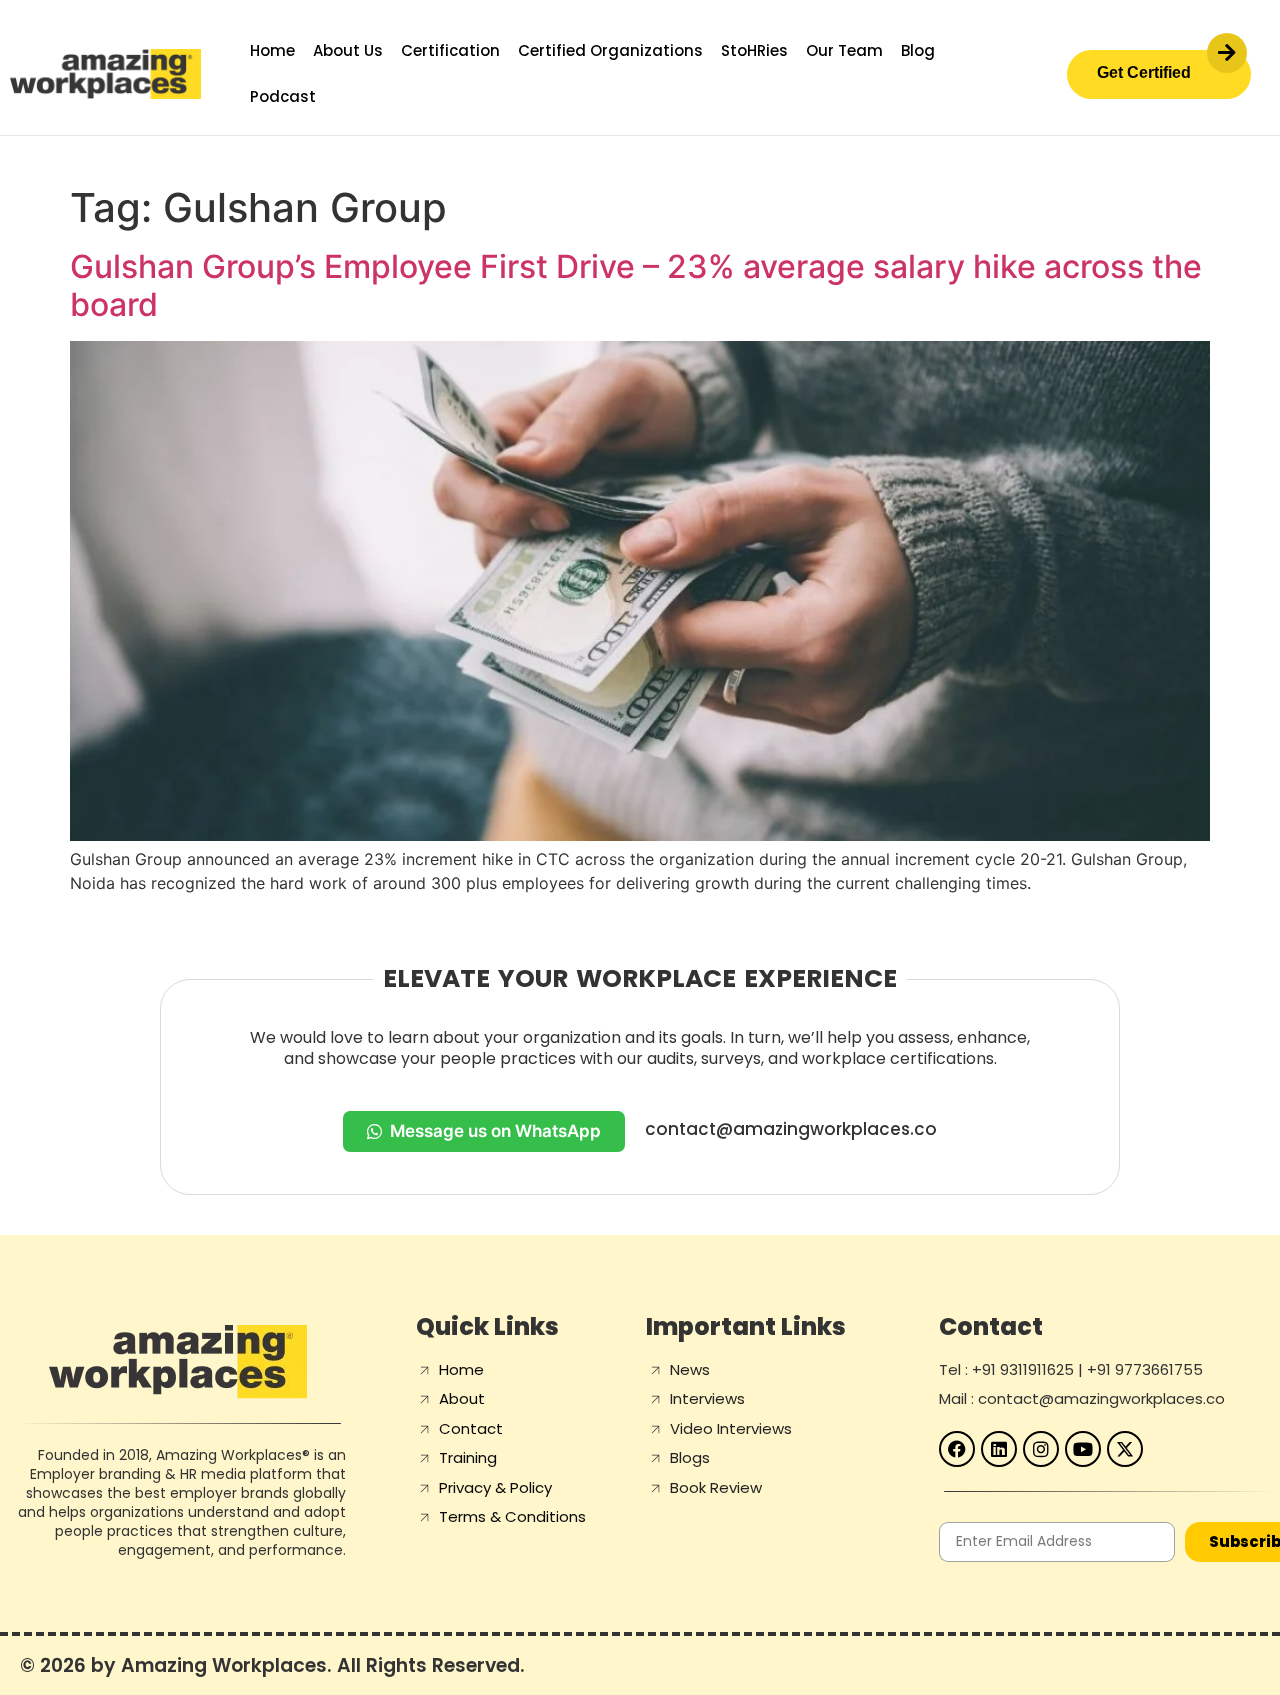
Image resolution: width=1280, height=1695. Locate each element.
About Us (348, 50)
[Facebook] (957, 1449)
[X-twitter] (1125, 1449)
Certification (450, 50)
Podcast (283, 96)
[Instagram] (1041, 1449)
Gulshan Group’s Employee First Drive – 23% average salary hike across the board (636, 285)
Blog (918, 50)
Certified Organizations (610, 50)
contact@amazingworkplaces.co (791, 1129)
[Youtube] (1083, 1449)
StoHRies (754, 50)
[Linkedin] (999, 1449)
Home (272, 50)
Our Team (844, 50)
